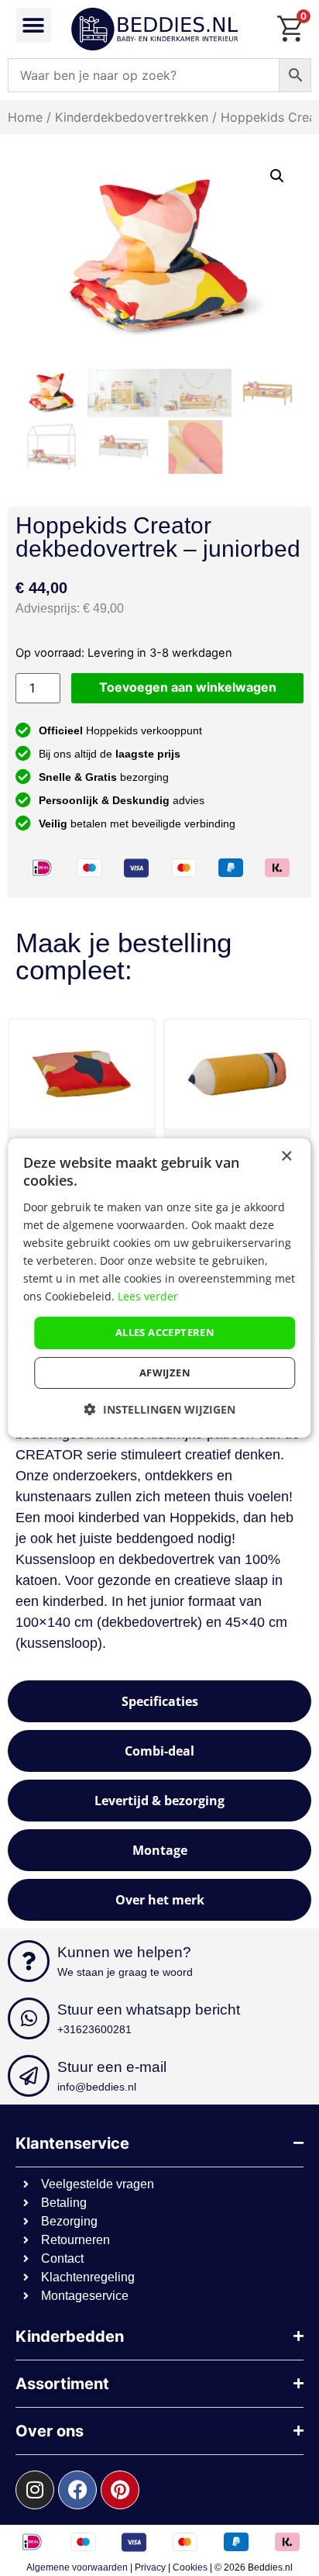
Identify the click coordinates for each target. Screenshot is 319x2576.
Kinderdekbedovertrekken (132, 117)
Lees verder (148, 1296)
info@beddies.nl (97, 2087)
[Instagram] (35, 2490)
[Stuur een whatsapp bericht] (29, 2018)
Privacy (150, 2567)
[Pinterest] (120, 2490)
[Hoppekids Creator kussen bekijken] (82, 1074)
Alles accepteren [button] (165, 1332)
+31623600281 (94, 2029)
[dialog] (159, 1288)
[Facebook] (77, 2490)
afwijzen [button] (165, 1373)
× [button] (286, 1157)
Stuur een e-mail (112, 2067)
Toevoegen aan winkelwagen (188, 687)
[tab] (159, 1701)
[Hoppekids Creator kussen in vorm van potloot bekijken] (237, 1074)
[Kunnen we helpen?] (29, 1961)
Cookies (190, 2567)
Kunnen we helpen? (124, 1952)
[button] (34, 25)
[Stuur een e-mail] (29, 2076)
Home (25, 117)
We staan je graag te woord (125, 1972)
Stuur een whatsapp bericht (149, 2010)
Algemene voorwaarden (77, 2567)
